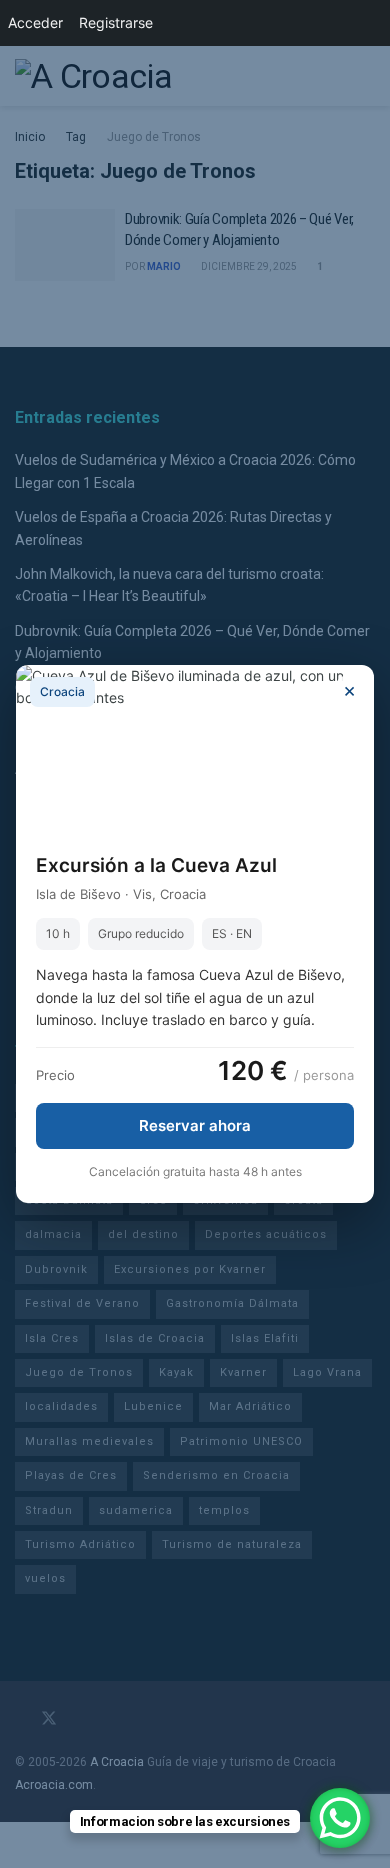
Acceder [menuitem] (35, 22)
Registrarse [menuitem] (116, 22)
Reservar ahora (195, 1125)
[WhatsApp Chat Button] (340, 1818)
